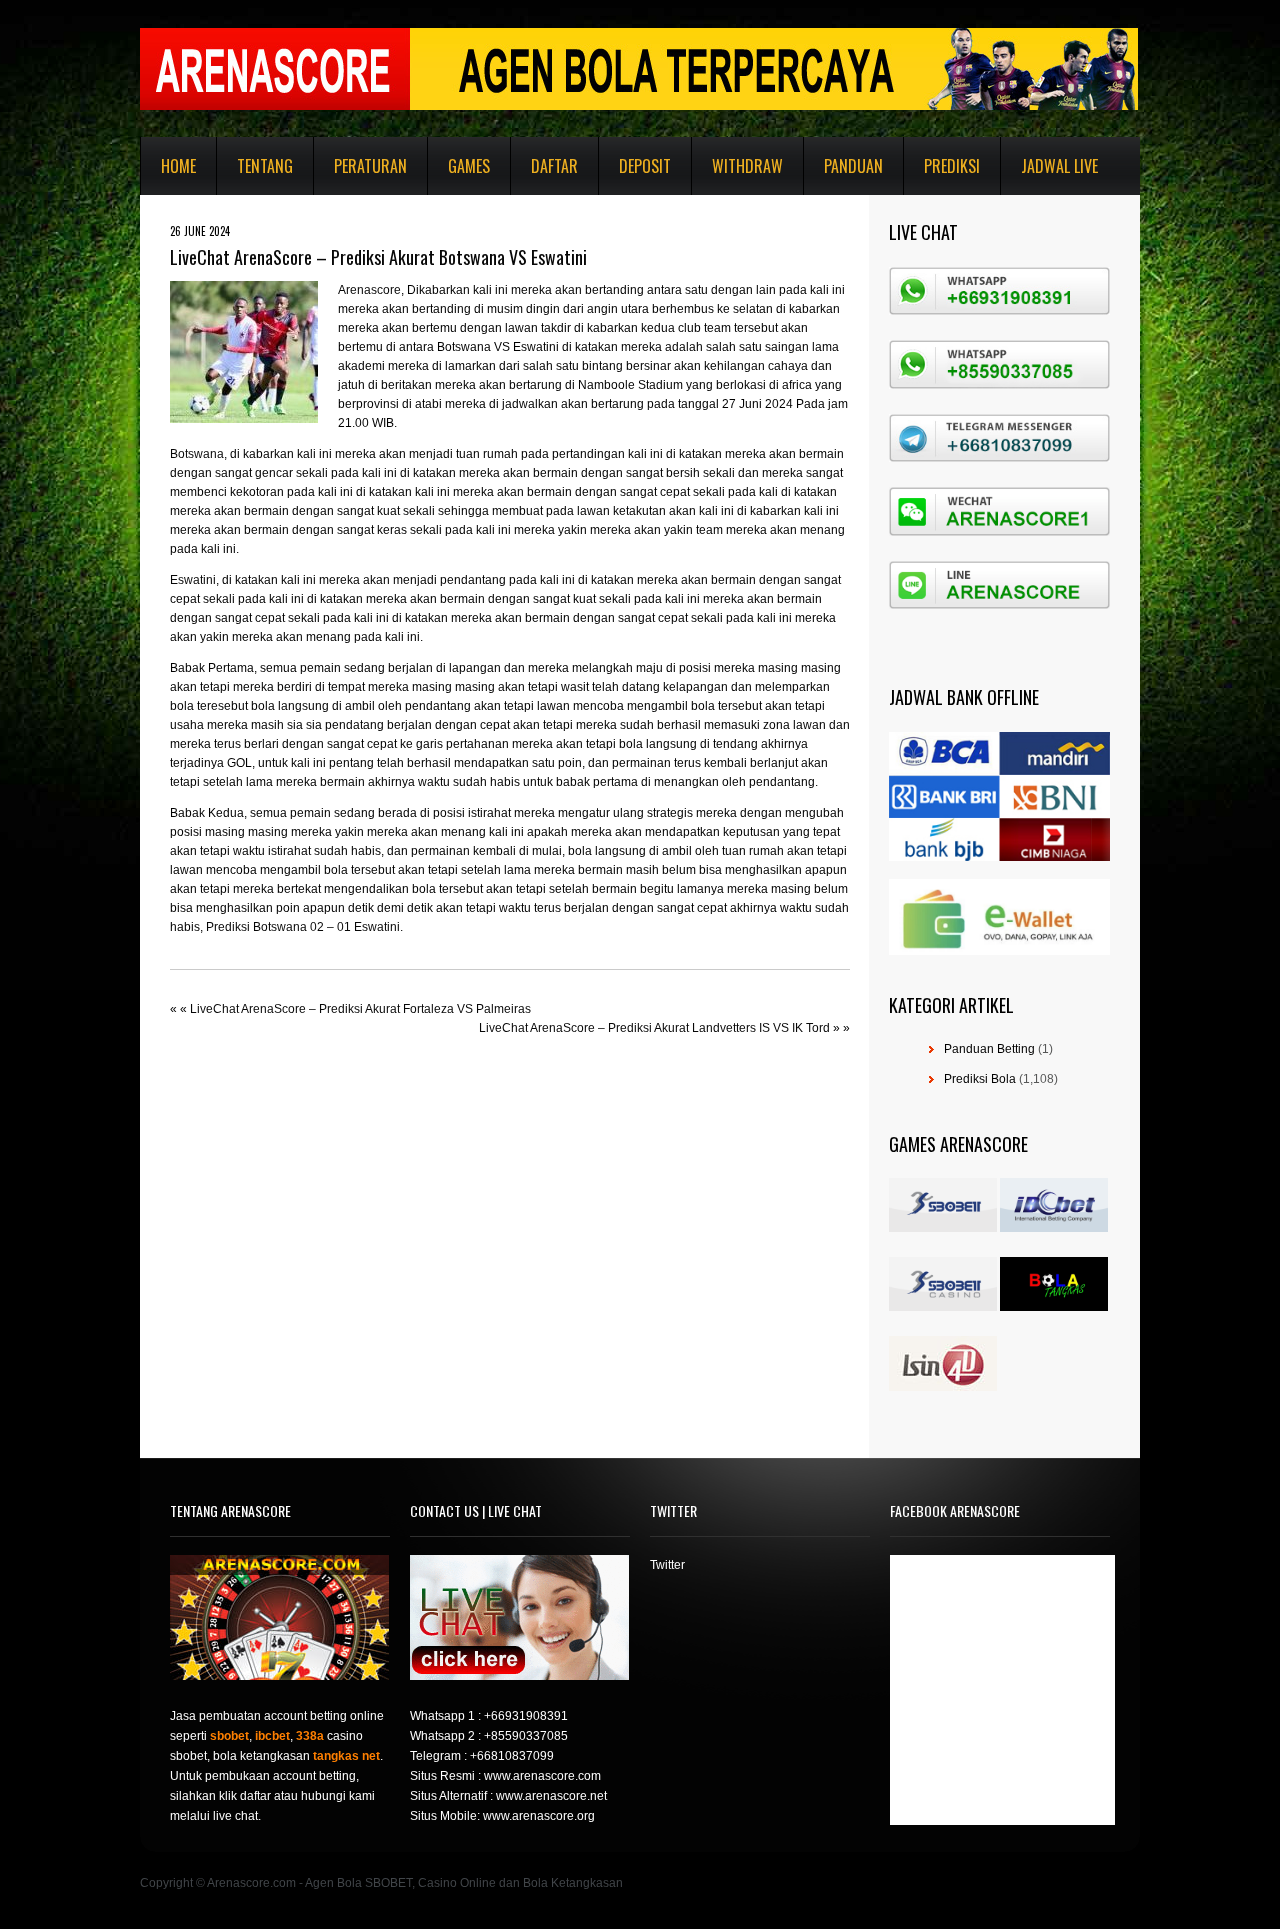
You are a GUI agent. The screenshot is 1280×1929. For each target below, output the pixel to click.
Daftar (554, 166)
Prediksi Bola (980, 1079)
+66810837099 (512, 1756)
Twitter (667, 1565)
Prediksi (952, 166)
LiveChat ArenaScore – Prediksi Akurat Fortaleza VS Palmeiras (360, 1009)
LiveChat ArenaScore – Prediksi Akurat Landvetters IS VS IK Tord (654, 1028)
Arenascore (369, 290)
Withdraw (747, 166)
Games (469, 166)
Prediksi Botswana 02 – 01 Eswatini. (304, 927)
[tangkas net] (1054, 1307)
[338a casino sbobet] (943, 1307)
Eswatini (193, 580)
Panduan (853, 166)
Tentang (265, 166)
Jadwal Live (1059, 166)
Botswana (197, 454)
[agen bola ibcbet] (1054, 1228)
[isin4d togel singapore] (943, 1387)
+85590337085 (526, 1736)
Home (178, 166)
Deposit (645, 166)
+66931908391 (526, 1716)
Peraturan (370, 166)
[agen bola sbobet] (943, 1228)
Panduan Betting (989, 1049)
